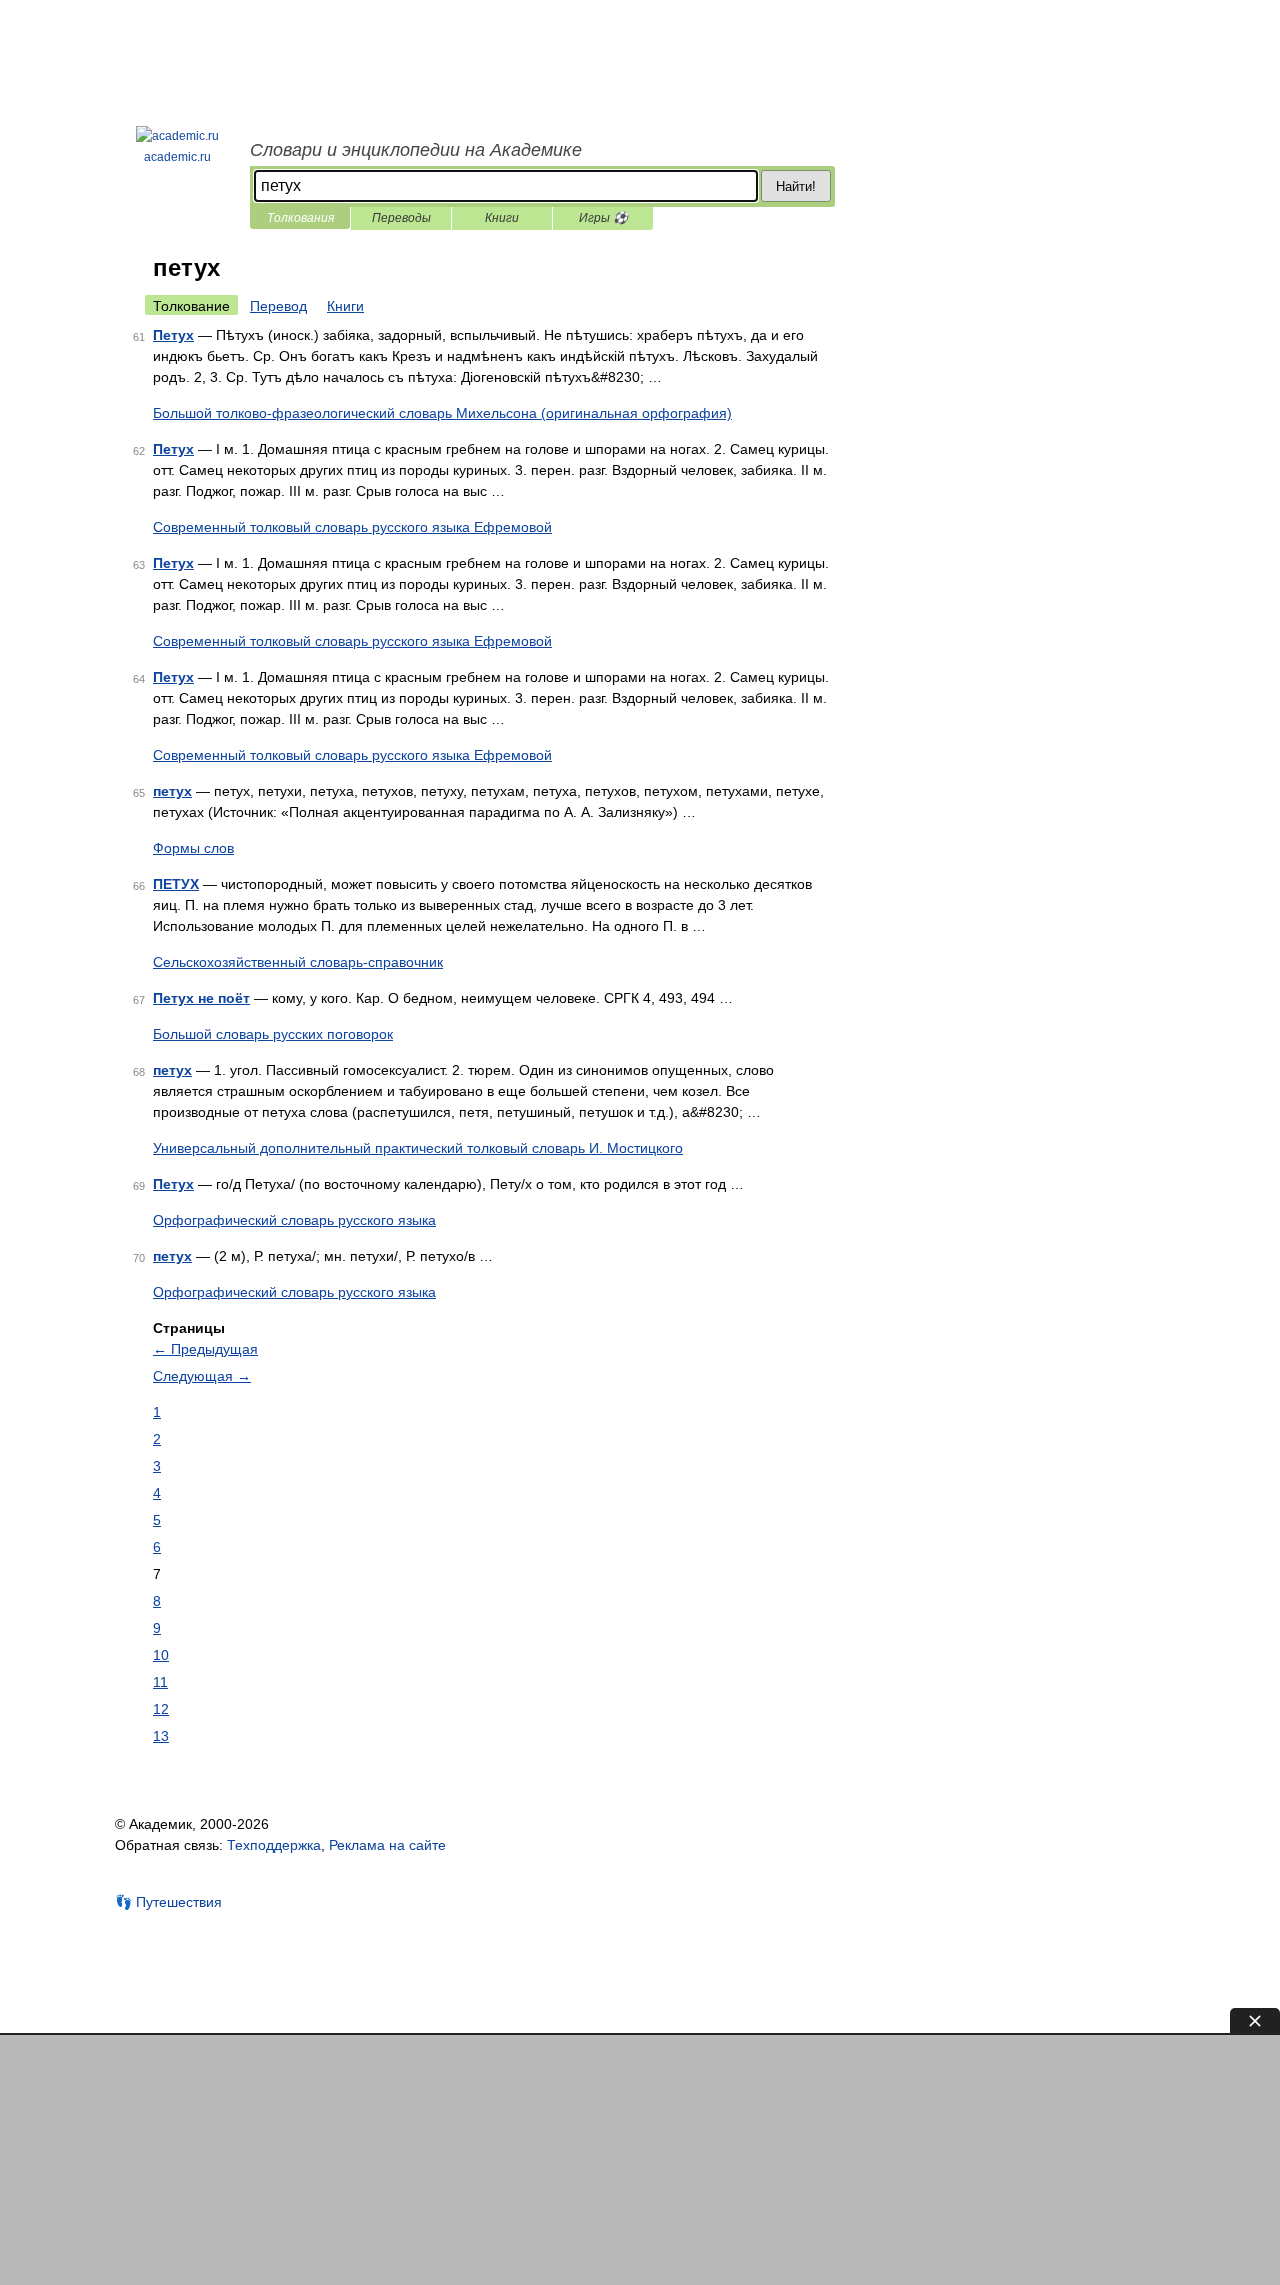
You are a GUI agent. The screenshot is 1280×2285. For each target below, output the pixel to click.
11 (160, 1682)
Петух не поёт (201, 998)
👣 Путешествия (168, 1902)
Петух (173, 335)
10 (161, 1655)
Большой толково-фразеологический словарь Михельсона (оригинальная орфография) (442, 413)
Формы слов (193, 848)
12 (161, 1709)
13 (161, 1736)
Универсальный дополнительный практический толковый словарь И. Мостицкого (418, 1148)
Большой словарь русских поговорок (273, 1034)
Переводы (401, 218)
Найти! (796, 186)
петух (172, 791)
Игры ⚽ (603, 218)
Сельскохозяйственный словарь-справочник (298, 962)
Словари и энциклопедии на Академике (416, 150)
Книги (502, 218)
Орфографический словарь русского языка (294, 1220)
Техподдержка (274, 1845)
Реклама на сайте (387, 1845)
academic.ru (177, 157)
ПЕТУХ (176, 884)
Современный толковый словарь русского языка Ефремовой (352, 527)
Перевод (278, 306)
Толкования (300, 218)
